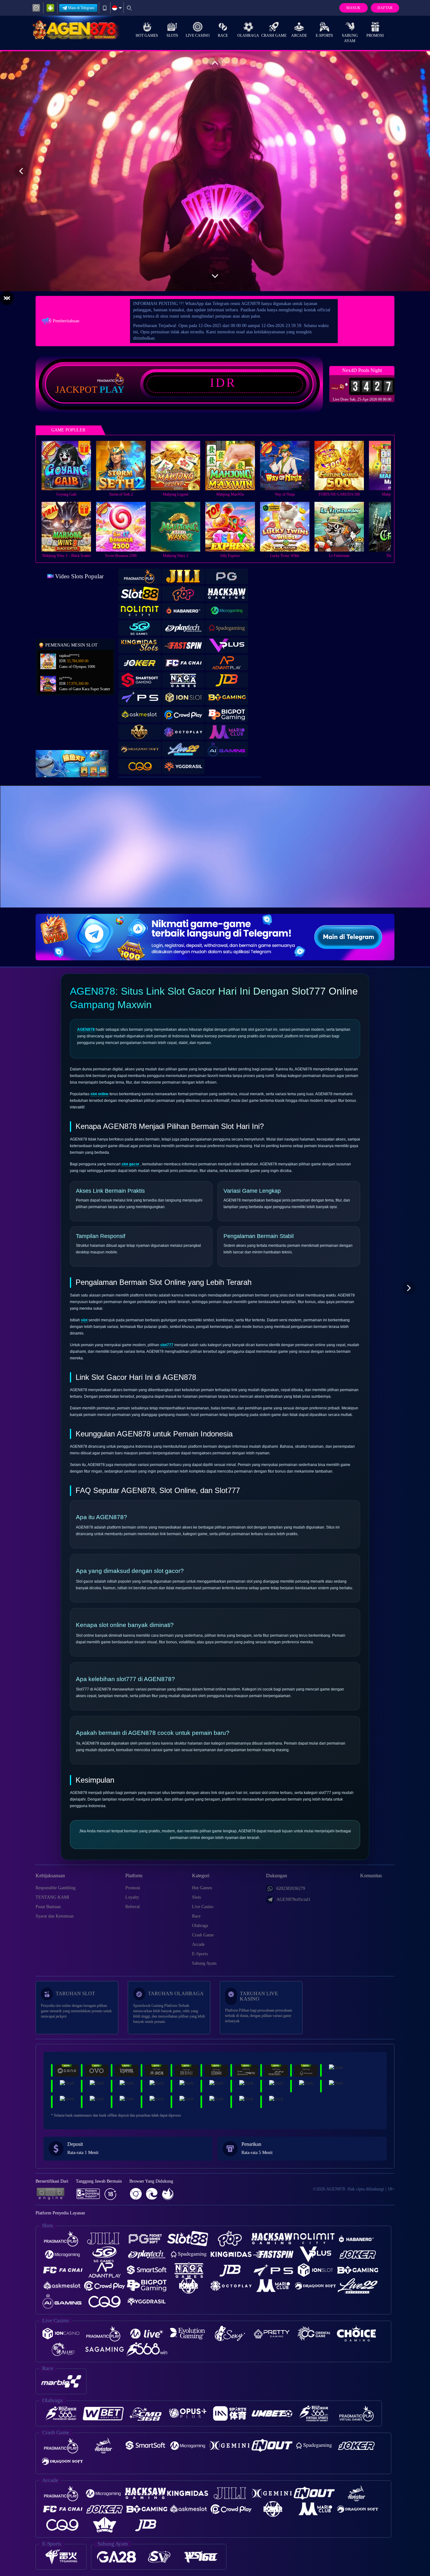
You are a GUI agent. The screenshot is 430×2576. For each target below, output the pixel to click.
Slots (172, 36)
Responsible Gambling (56, 1888)
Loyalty (132, 1897)
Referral (133, 1907)
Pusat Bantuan (48, 1907)
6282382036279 (291, 1888)
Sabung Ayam (350, 38)
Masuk (353, 8)
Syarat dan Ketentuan (55, 1916)
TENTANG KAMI (52, 1897)
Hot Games (147, 36)
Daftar (385, 8)
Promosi (375, 36)
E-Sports (324, 36)
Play (112, 390)
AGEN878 (86, 1030)
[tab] (140, 576)
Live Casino (198, 36)
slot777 (167, 1345)
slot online (99, 1094)
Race (223, 36)
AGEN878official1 (293, 1899)
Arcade (299, 36)
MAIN (70, 465)
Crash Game (274, 36)
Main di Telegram (81, 8)
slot (84, 1320)
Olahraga (248, 36)
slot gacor (130, 1164)
